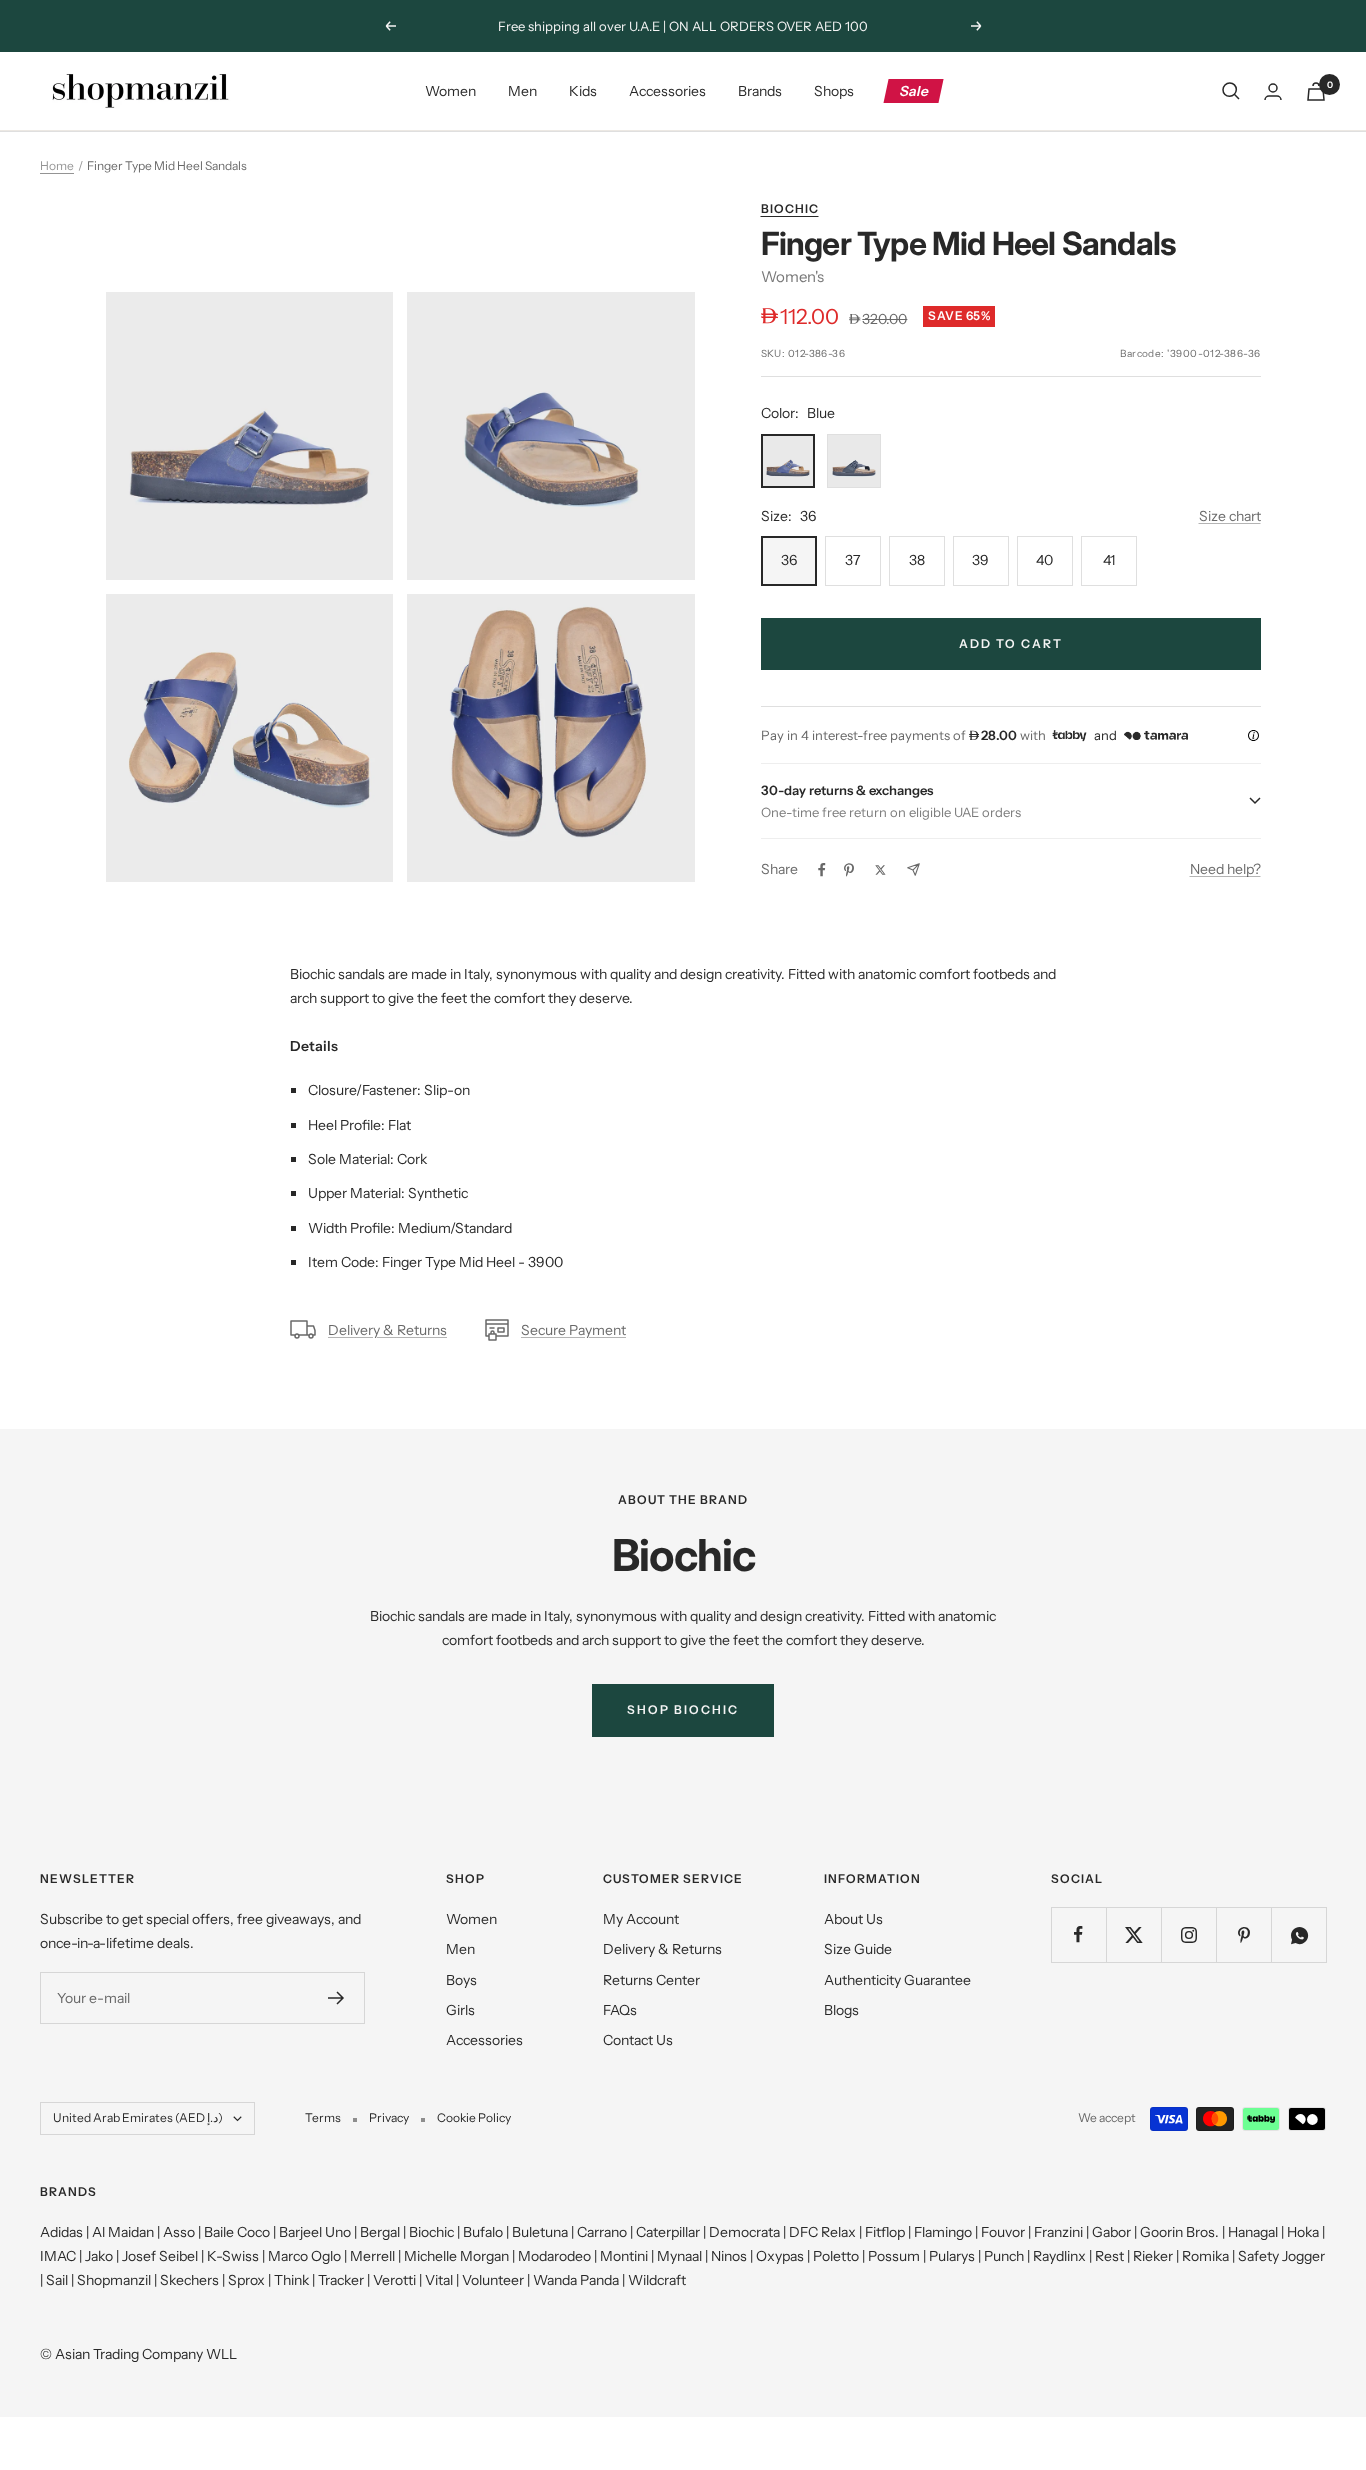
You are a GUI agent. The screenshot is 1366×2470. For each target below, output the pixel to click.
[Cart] (1316, 91)
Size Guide (858, 1949)
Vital (439, 2280)
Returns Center (651, 1980)
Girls (460, 2010)
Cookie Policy (474, 2117)
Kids (583, 91)
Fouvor (1003, 2232)
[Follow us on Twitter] (1133, 1934)
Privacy (389, 2117)
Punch (1004, 2256)
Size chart (1230, 516)
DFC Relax (822, 2232)
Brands (760, 91)
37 (852, 560)
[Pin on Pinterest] (849, 870)
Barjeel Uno (315, 2232)
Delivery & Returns (387, 1330)
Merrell (372, 2256)
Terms (323, 2117)
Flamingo (943, 2232)
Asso (179, 2232)
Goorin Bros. (1179, 2232)
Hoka (1303, 2232)
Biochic (790, 208)
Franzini (1058, 2232)
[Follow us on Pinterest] (1243, 1934)
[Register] (336, 1998)
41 (1109, 560)
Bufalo (483, 2232)
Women (450, 91)
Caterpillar (668, 2232)
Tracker (341, 2280)
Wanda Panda (576, 2280)
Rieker (1153, 2256)
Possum (894, 2256)
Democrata (744, 2232)
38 (917, 560)
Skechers (189, 2280)
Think (291, 2280)
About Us (853, 1919)
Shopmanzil (114, 2280)
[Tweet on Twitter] (880, 870)
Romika (1205, 2256)
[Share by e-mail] (913, 869)
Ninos (729, 2256)
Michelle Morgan (456, 2256)
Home (57, 165)
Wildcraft (657, 2280)
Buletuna (540, 2232)
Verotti (394, 2280)
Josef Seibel (160, 2256)
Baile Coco (237, 2232)
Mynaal (679, 2256)
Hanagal (1253, 2232)
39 (980, 560)
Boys (461, 1980)
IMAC (58, 2256)
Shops (834, 91)
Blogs (841, 2010)
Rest (1109, 2256)
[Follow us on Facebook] (1078, 1934)
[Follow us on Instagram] (1188, 1934)
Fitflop (885, 2232)
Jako (99, 2256)
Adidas (61, 2232)
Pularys (952, 2256)
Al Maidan (123, 2232)
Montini (624, 2256)
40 (1044, 560)
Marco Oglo (304, 2256)
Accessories (667, 91)
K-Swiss (233, 2256)
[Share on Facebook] (822, 870)
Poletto (836, 2256)
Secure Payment (573, 1330)
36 (789, 560)
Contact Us (638, 2040)
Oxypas (780, 2256)
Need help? (1225, 869)
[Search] (1231, 91)
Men (522, 91)
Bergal (380, 2232)
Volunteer (493, 2280)
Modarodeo (554, 2256)
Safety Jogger (1281, 2256)
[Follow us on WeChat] (1298, 1934)
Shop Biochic (683, 1709)
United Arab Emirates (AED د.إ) (138, 2117)
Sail (57, 2280)
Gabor (1111, 2232)
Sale (914, 91)
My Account (641, 1919)
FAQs (620, 2010)
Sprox (246, 2280)
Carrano (602, 2232)
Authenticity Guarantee (897, 1980)
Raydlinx (1059, 2256)
